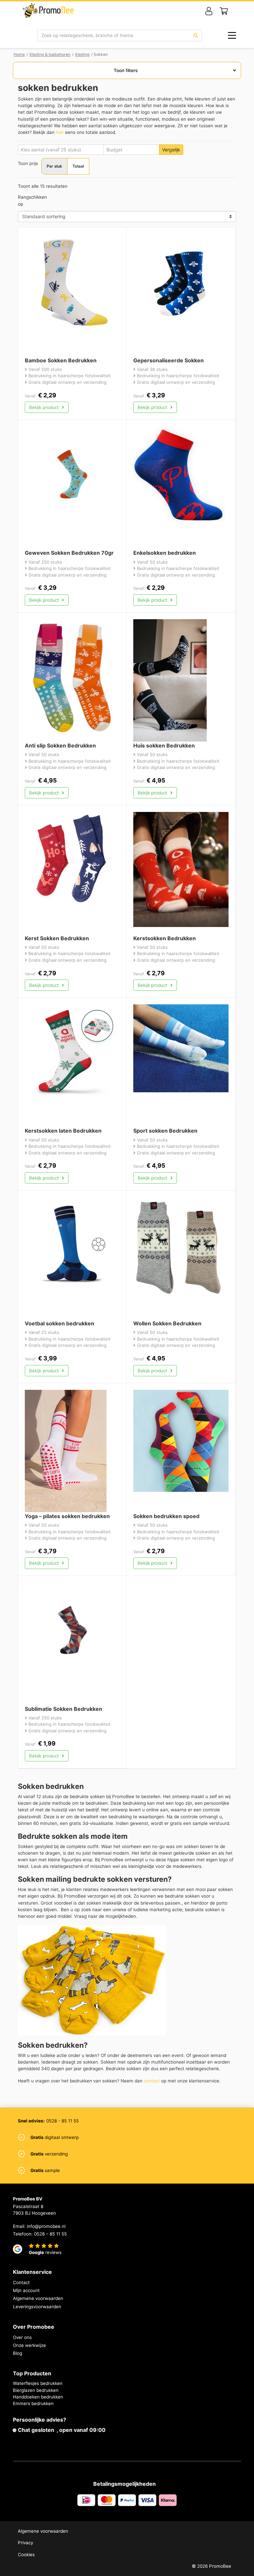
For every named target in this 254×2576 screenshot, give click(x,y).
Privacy (25, 2543)
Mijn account (26, 2290)
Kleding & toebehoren (50, 54)
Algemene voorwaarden (38, 2298)
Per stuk (54, 166)
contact (152, 2081)
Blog (18, 2353)
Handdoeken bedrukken (38, 2397)
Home (19, 54)
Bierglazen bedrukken (36, 2390)
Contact (21, 2282)
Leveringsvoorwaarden (37, 2307)
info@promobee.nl (46, 2226)
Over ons (22, 2337)
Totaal (78, 166)
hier (60, 132)
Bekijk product (45, 407)
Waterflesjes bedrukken (38, 2383)
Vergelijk (171, 150)
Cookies (26, 2555)
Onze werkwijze (29, 2345)
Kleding (82, 54)
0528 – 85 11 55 (50, 2234)
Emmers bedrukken (33, 2403)
